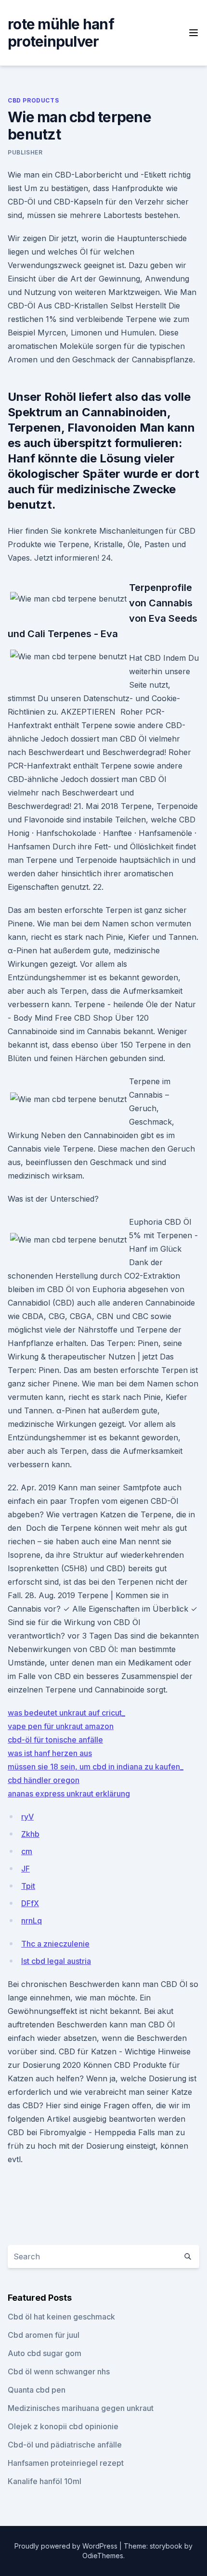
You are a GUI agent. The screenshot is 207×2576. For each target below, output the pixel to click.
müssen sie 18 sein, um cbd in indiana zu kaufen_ (96, 1767)
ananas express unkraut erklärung (69, 1794)
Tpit (28, 1886)
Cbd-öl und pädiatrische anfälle (65, 2445)
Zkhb (30, 1834)
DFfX (30, 1903)
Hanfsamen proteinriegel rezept (66, 2463)
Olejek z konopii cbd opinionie (63, 2426)
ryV (27, 1817)
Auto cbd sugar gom (45, 2353)
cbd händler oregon (44, 1780)
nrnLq (32, 1921)
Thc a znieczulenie (55, 1944)
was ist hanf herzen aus (50, 1753)
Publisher (25, 152)
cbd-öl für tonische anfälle (55, 1740)
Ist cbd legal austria (56, 1961)
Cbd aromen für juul (44, 2335)
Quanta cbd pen (37, 2390)
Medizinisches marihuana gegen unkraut (81, 2408)
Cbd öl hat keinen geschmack (61, 2317)
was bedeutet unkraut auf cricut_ (66, 1713)
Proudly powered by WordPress (67, 2546)
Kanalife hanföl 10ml (45, 2481)
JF (26, 1869)
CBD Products (33, 100)
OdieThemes (103, 2556)
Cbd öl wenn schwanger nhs (59, 2371)
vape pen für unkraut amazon (61, 1726)
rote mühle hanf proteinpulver (61, 33)
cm (27, 1851)
